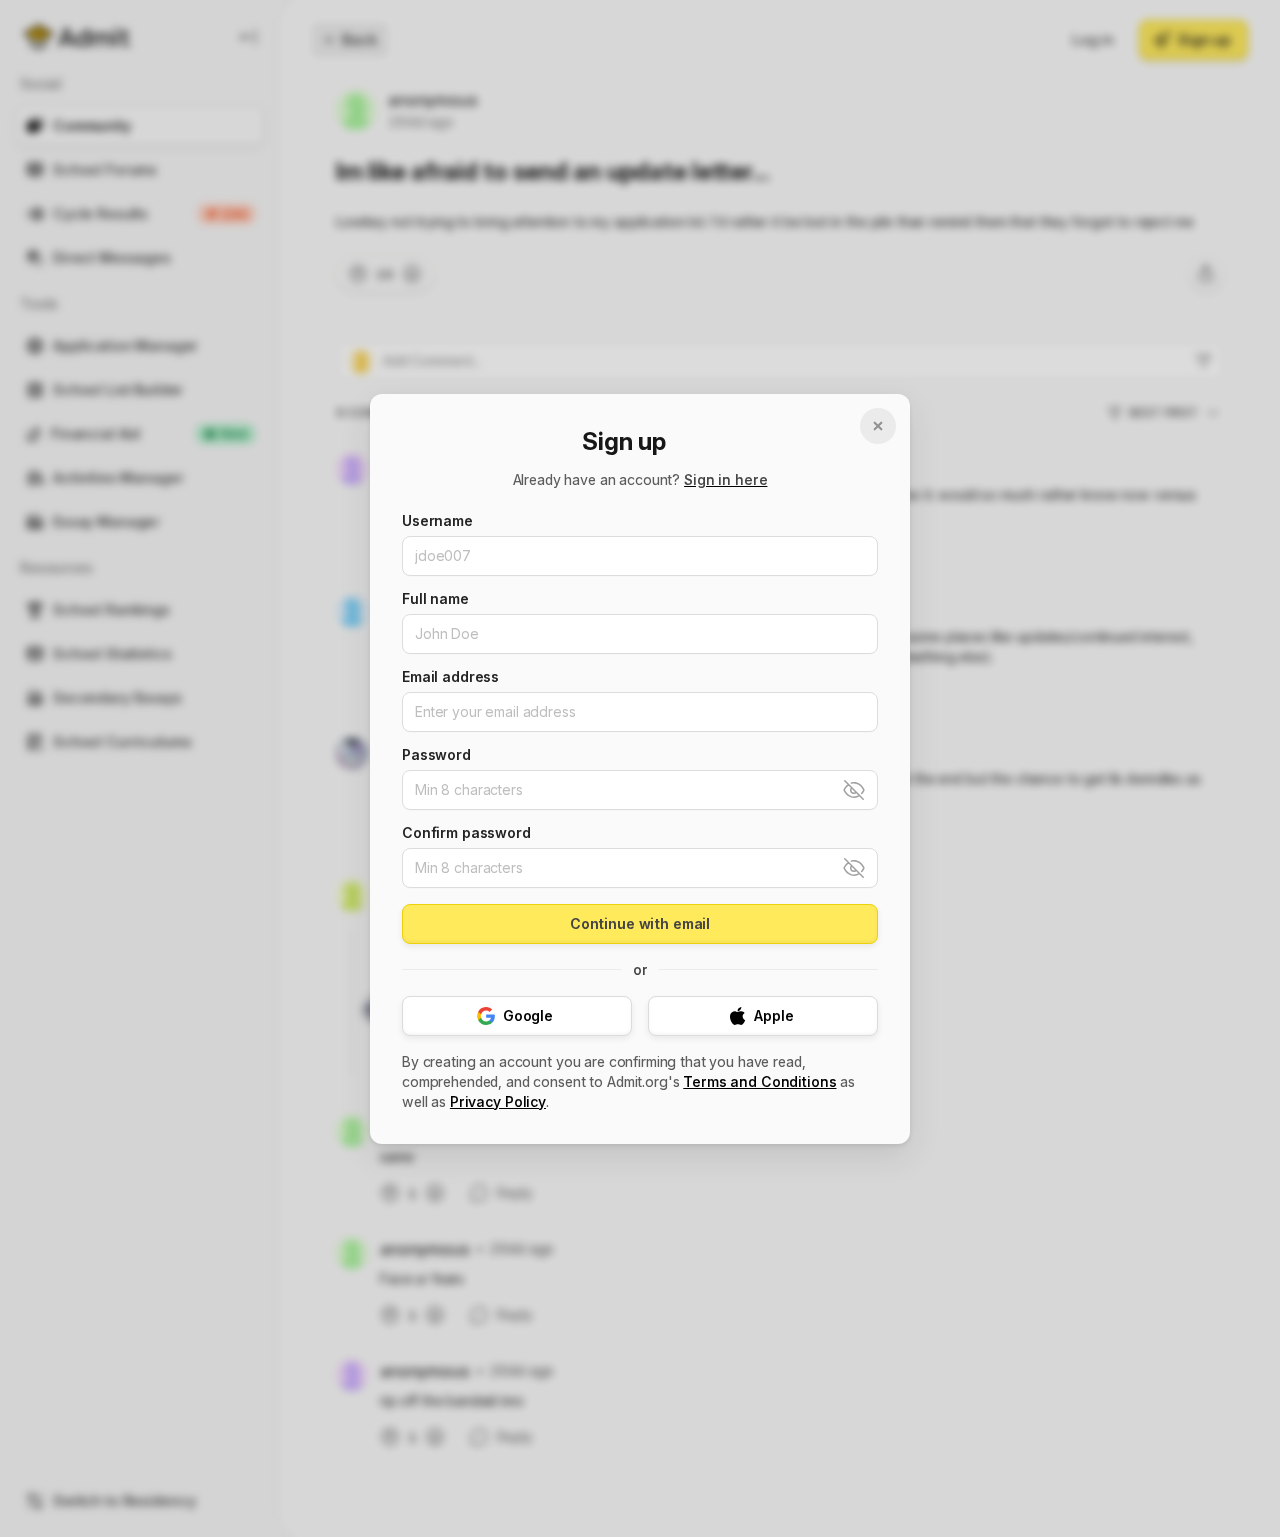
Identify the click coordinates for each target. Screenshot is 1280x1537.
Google (528, 1015)
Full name (435, 599)
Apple (773, 1015)
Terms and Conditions (759, 1081)
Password (436, 755)
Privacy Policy (498, 1101)
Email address (450, 677)
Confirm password (466, 833)
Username (437, 521)
